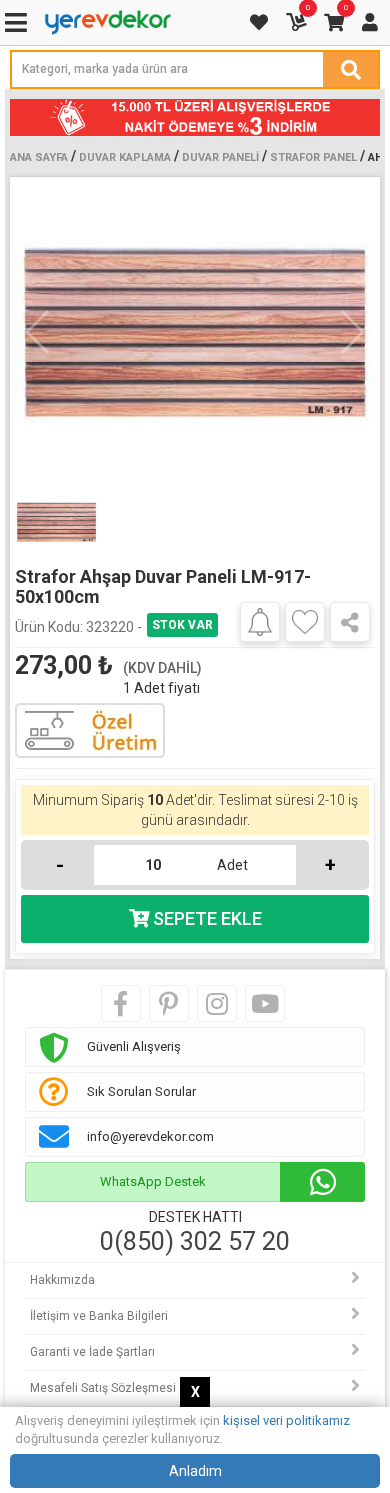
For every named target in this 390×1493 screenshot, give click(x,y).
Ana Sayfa (39, 157)
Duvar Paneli (220, 157)
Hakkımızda (62, 1280)
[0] (298, 22)
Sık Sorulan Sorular (141, 1091)
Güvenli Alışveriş (134, 1046)
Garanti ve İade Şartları (92, 1352)
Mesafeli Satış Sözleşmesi (103, 1388)
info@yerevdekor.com (150, 1136)
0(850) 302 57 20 (195, 1242)
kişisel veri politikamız (286, 1420)
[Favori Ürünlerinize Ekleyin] (305, 622)
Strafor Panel (313, 157)
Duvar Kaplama (125, 157)
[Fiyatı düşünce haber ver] (260, 621)
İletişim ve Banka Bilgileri (99, 1316)
